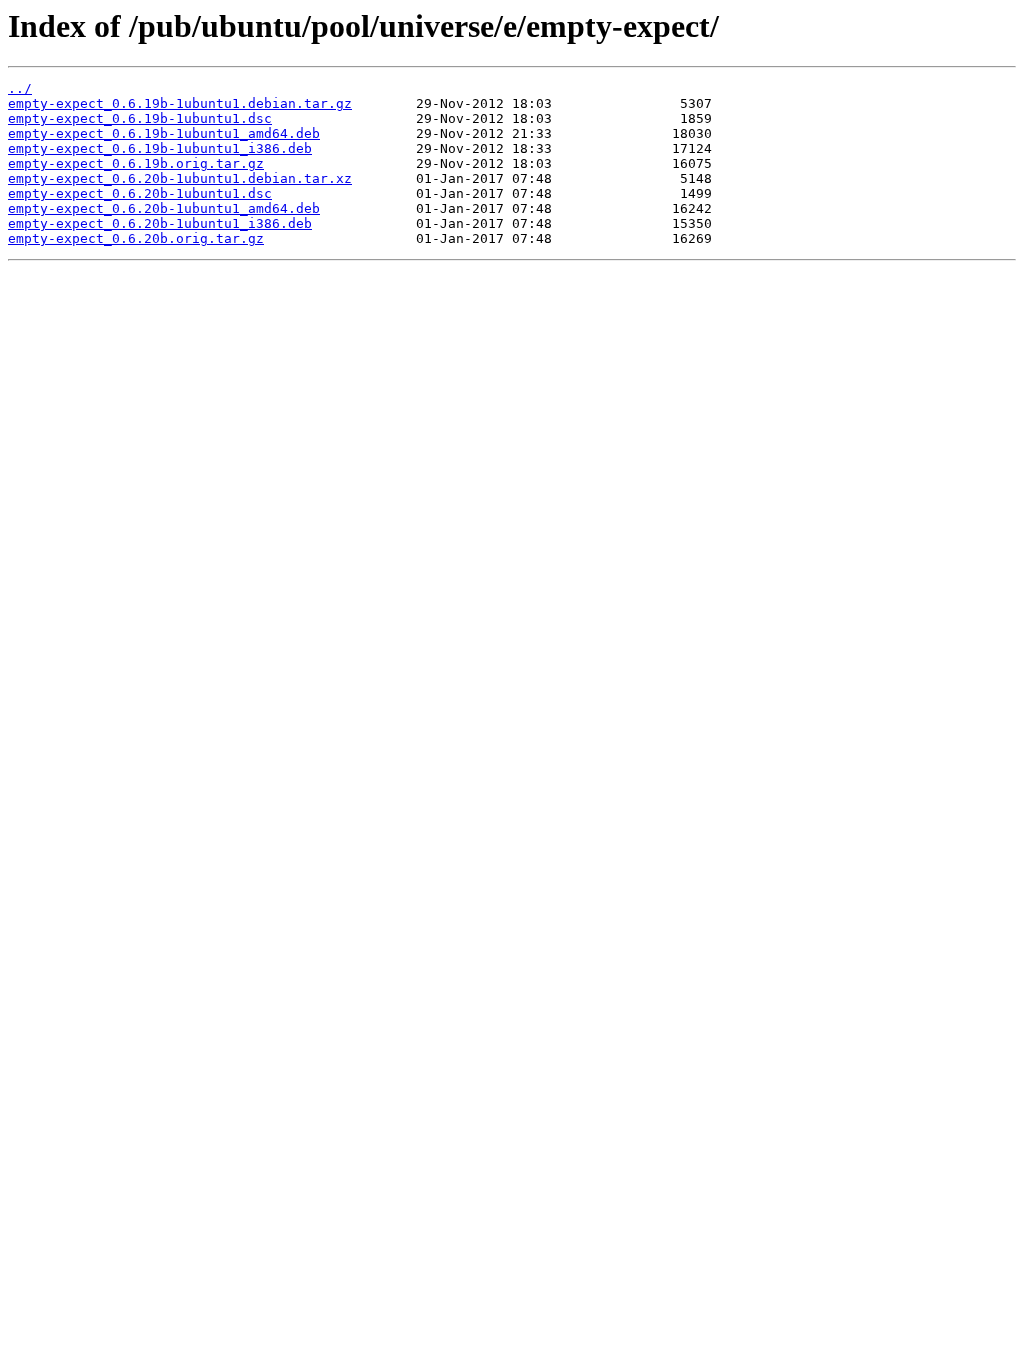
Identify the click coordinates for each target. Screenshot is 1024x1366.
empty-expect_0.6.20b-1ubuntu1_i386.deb (160, 223)
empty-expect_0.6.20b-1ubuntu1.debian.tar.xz (180, 178)
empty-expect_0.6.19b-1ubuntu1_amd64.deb (164, 133)
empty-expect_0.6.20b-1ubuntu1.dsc (140, 193)
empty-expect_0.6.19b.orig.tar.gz (136, 163)
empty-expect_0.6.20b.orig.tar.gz (136, 238)
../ (20, 88)
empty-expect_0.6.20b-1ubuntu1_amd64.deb (164, 208)
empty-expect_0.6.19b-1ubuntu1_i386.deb (160, 148)
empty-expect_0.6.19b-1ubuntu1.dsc (140, 118)
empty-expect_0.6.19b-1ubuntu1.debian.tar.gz (180, 103)
